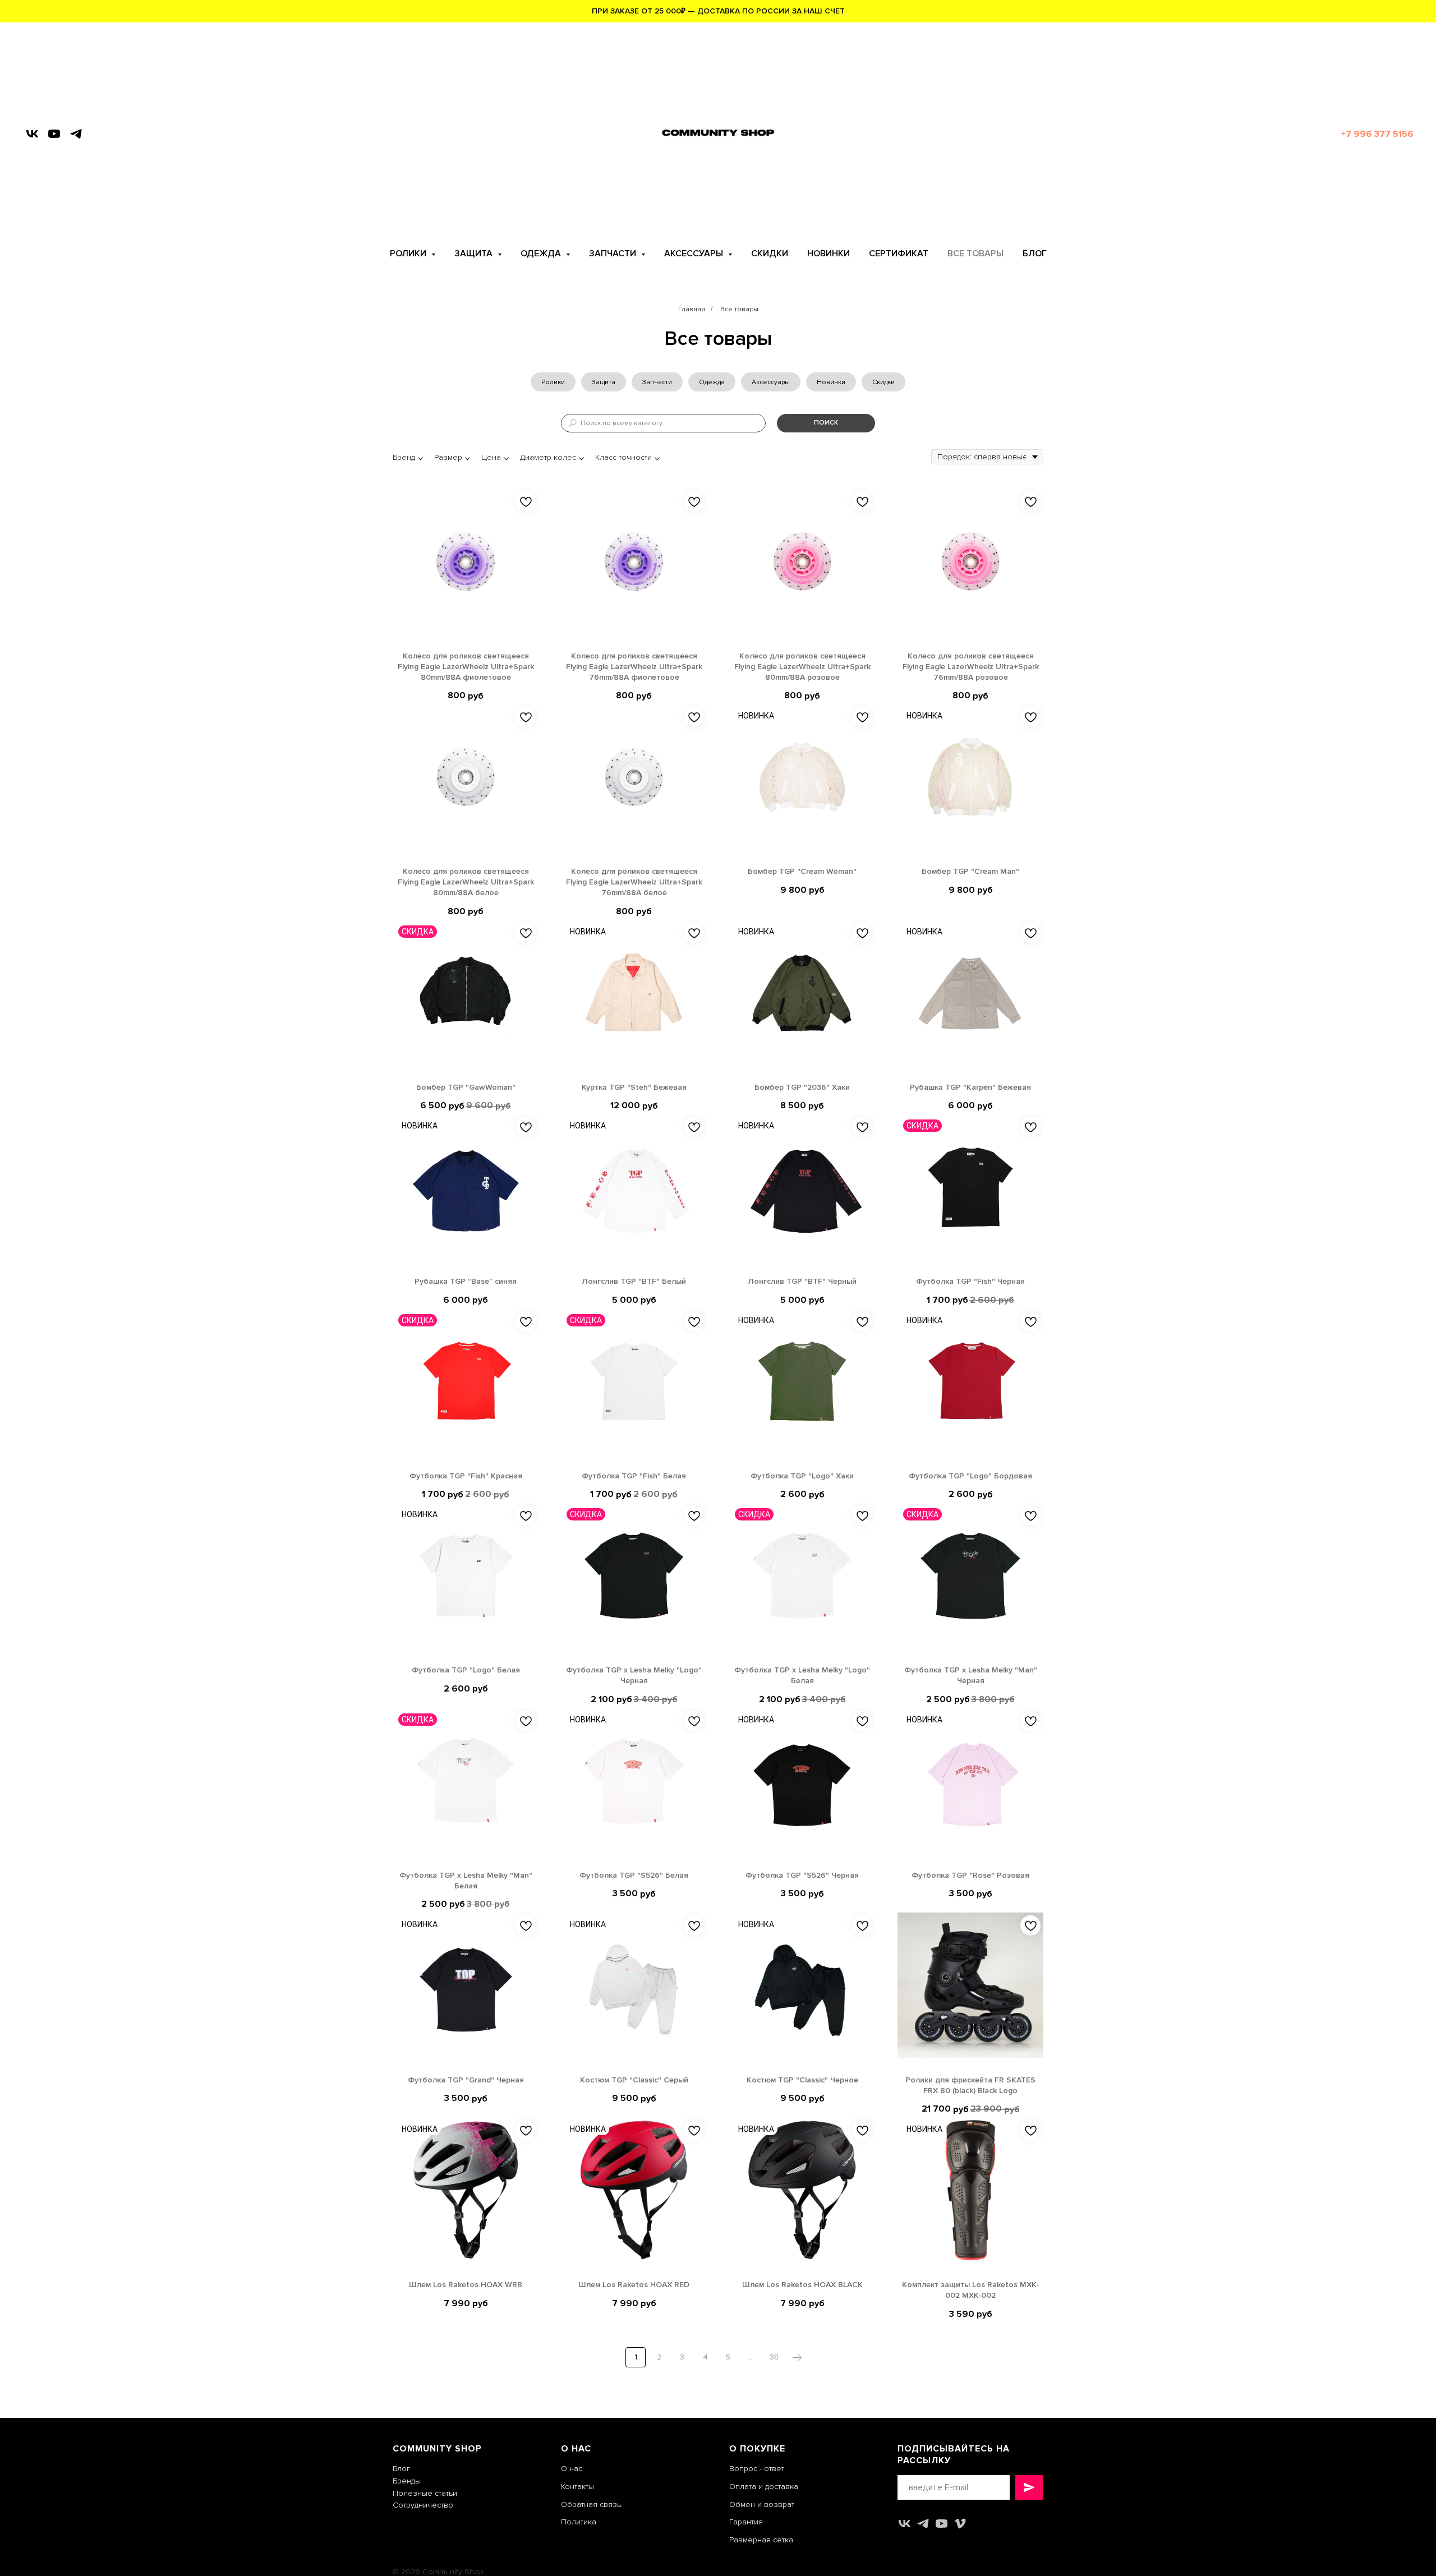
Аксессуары (771, 382)
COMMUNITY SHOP (437, 2449)
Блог (401, 2469)
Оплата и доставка (764, 2487)
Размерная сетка (761, 2540)
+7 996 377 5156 (1377, 134)
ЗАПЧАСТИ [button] (614, 254)
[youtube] (54, 134)
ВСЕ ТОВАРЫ (975, 254)
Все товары (739, 309)
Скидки (883, 382)
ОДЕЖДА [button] (542, 254)
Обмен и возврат (762, 2504)
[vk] (32, 134)
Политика (579, 2522)
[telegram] (76, 134)
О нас (572, 2469)
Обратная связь (591, 2504)
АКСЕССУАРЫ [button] (695, 254)
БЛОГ (1035, 254)
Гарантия (746, 2522)
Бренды (407, 2481)
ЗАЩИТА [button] (475, 254)
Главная (692, 309)
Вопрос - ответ (757, 2469)
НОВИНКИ (829, 254)
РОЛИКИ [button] (409, 254)
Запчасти (657, 382)
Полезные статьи (425, 2493)
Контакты (577, 2487)
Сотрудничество (423, 2505)
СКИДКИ (770, 254)
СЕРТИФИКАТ (899, 254)
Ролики (553, 382)
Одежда (712, 382)
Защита (604, 382)
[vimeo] (960, 2524)
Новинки (831, 382)
